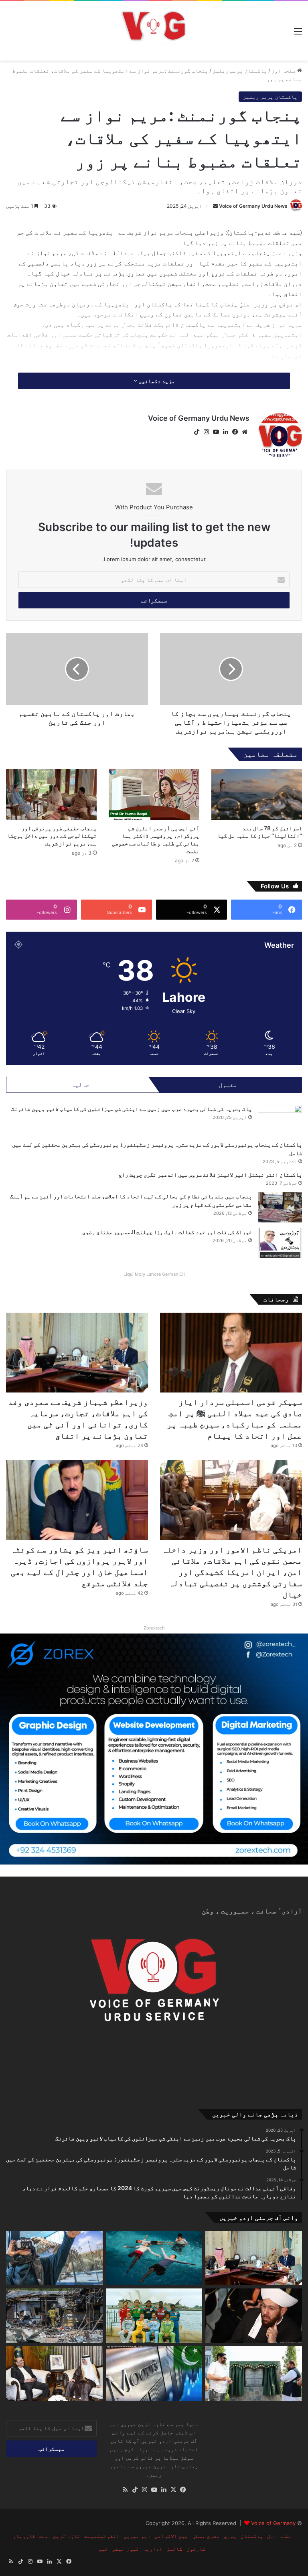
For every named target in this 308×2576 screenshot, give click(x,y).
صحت (44, 2536)
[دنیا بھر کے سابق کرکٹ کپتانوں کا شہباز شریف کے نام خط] (154, 2316)
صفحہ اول (284, 71)
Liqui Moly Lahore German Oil (154, 1274)
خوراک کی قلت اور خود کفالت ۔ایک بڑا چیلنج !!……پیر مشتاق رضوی (167, 1232)
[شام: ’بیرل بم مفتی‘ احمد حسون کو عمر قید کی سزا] (254, 2316)
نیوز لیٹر (126, 2549)
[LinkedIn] (225, 432)
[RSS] (125, 2490)
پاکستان (252, 2536)
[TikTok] (197, 432)
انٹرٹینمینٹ (102, 2536)
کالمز (174, 2549)
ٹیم (103, 2549)
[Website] (245, 432)
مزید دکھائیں (156, 381)
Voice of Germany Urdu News (253, 206)
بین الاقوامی (172, 2536)
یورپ (230, 2536)
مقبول (228, 1085)
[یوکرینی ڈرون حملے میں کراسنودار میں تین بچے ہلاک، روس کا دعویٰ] (54, 2316)
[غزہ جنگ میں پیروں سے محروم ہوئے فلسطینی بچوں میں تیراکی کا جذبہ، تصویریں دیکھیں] (154, 2258)
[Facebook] (235, 432)
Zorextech (154, 1628)
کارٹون (196, 2549)
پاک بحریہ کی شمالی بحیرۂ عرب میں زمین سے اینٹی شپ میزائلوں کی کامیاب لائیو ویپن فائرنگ (132, 1109)
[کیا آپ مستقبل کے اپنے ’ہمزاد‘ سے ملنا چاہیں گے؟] (54, 2258)
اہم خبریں (137, 2536)
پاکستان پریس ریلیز (240, 71)
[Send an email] (215, 206)
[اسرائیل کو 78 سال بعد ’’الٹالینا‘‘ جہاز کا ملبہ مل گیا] (257, 795)
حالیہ (80, 1085)
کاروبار (24, 2536)
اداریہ (153, 2549)
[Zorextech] (154, 1749)
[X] (173, 2490)
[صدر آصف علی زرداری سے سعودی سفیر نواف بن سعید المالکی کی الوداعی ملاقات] (54, 2373)
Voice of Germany (273, 2523)
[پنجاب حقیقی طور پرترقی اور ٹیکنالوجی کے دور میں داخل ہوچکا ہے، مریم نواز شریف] (51, 795)
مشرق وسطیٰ (206, 2536)
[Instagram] (206, 432)
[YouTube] (216, 432)
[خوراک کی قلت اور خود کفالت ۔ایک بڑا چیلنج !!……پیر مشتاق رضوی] (280, 1243)
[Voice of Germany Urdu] (154, 31)
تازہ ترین (67, 2536)
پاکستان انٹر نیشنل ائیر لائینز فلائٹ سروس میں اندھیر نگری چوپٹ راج (210, 1175)
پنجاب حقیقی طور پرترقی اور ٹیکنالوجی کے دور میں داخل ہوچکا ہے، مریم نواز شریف (52, 836)
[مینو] (298, 34)
